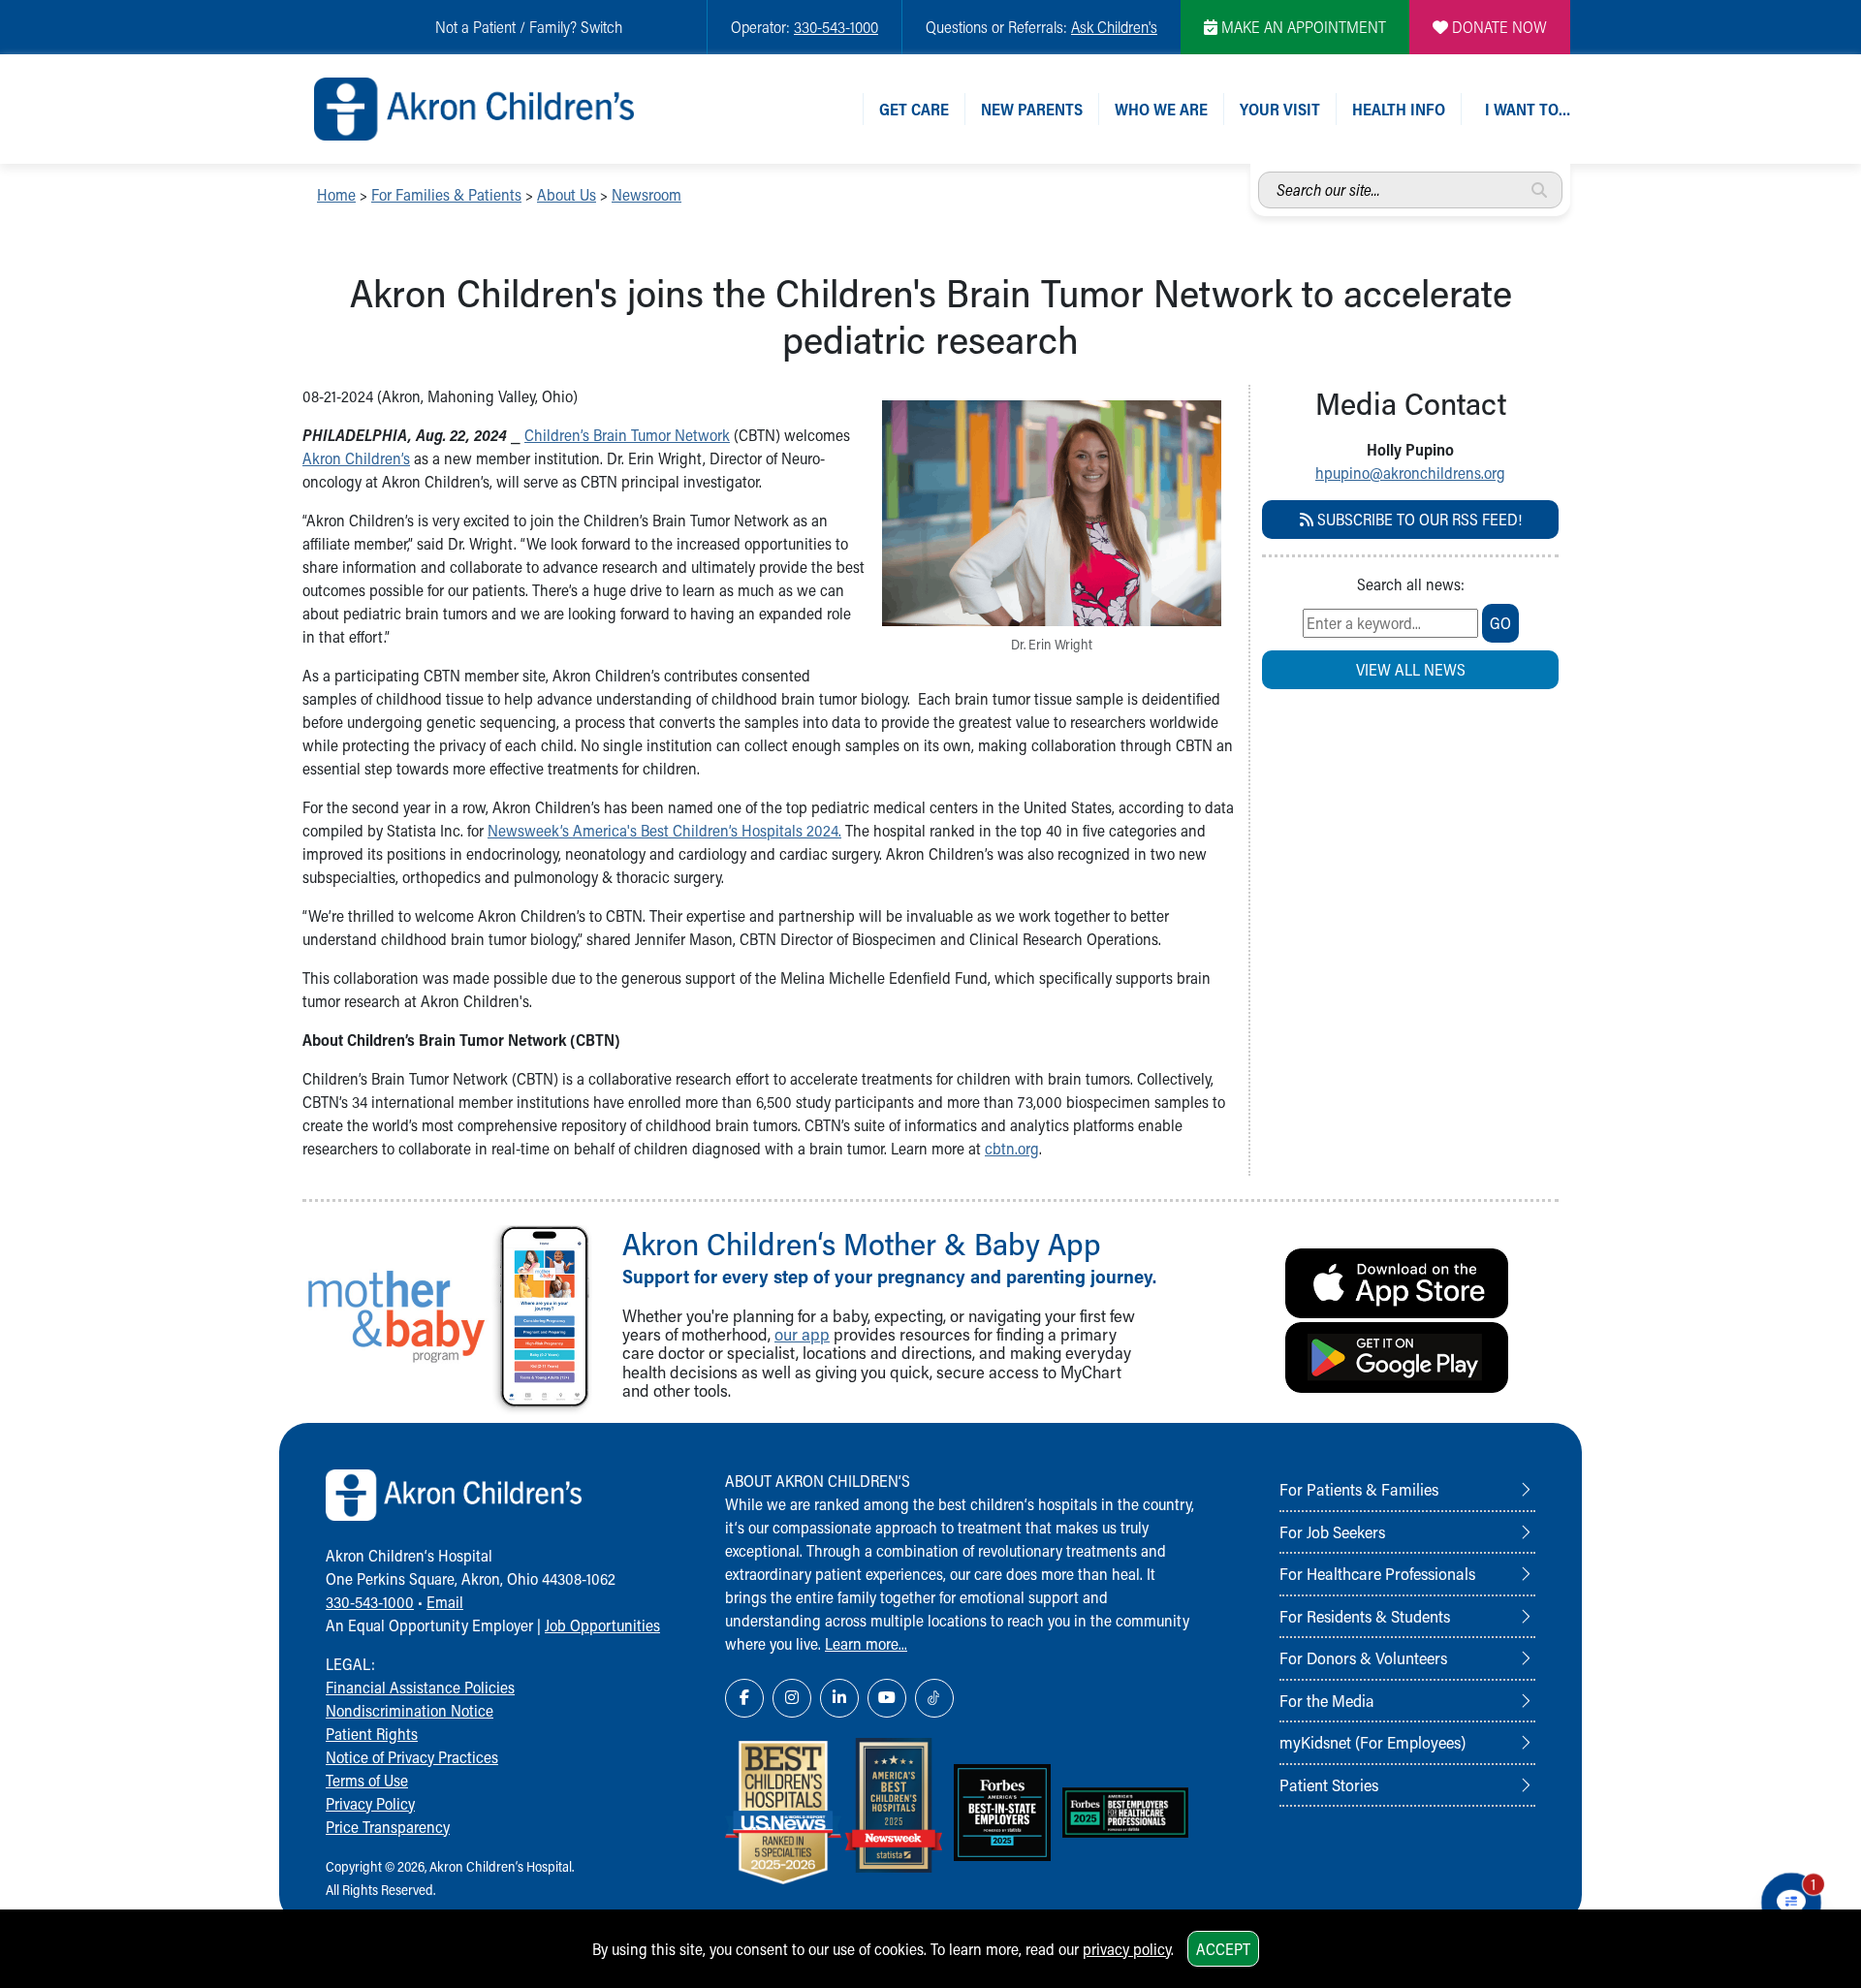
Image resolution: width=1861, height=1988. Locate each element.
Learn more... (866, 1643)
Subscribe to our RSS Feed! (1418, 519)
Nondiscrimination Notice (410, 1710)
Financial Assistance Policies (420, 1687)
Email (445, 1602)
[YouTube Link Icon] (887, 1698)
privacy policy (1127, 1949)
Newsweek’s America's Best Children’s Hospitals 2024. (664, 830)
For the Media (1327, 1700)
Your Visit (1280, 109)
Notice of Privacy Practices (412, 1757)
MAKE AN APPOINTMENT (1302, 27)
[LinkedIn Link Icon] (839, 1698)
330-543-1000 (836, 27)
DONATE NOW (1498, 27)
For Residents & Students (1365, 1616)
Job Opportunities (602, 1625)
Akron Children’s (356, 458)
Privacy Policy (370, 1803)
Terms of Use (367, 1780)
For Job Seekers (1332, 1531)
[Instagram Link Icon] (792, 1698)
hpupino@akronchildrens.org (1410, 473)
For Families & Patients (446, 194)
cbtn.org (1012, 1148)
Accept (1223, 1949)
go (1500, 623)
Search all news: (1411, 584)
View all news (1411, 669)
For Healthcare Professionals (1377, 1573)
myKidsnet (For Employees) (1372, 1742)
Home (336, 194)
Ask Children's (1114, 27)
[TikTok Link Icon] (934, 1698)
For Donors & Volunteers (1363, 1657)
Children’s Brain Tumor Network (627, 435)
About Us (567, 194)
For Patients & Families (1359, 1489)
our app (802, 1334)
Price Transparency (388, 1827)
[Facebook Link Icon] (744, 1698)
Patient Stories (1329, 1784)
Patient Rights (372, 1734)
